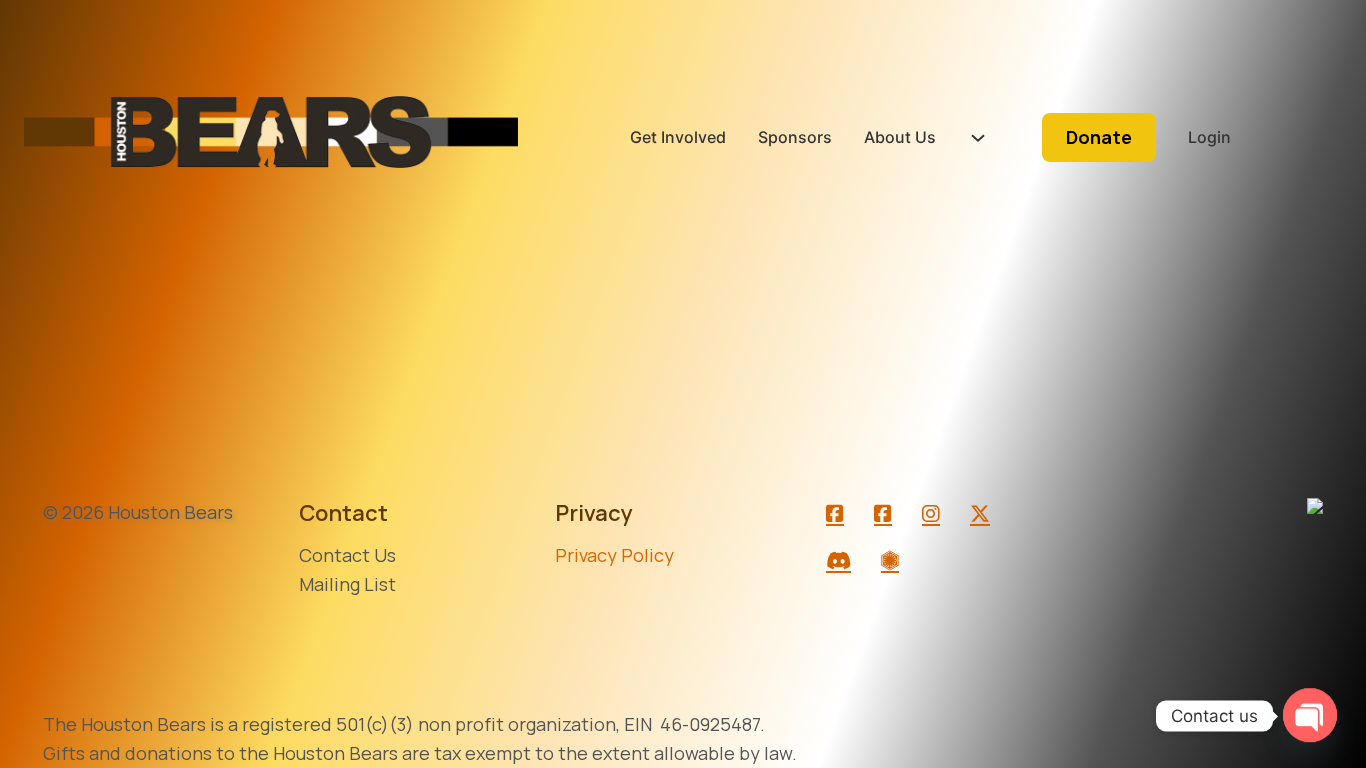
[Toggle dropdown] (978, 138)
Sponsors (795, 137)
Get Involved (678, 137)
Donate (1099, 137)
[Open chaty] (1310, 716)
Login (1209, 137)
